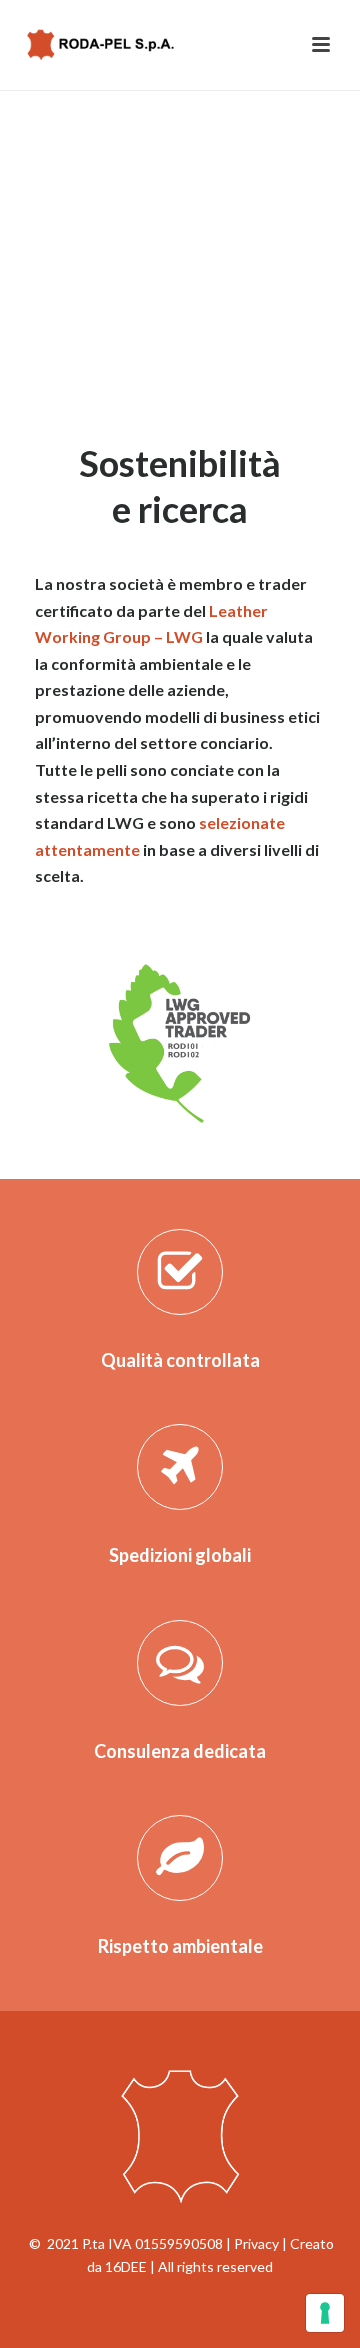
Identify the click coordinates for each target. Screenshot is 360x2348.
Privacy (256, 2243)
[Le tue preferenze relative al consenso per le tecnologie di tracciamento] (325, 2313)
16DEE (126, 2266)
